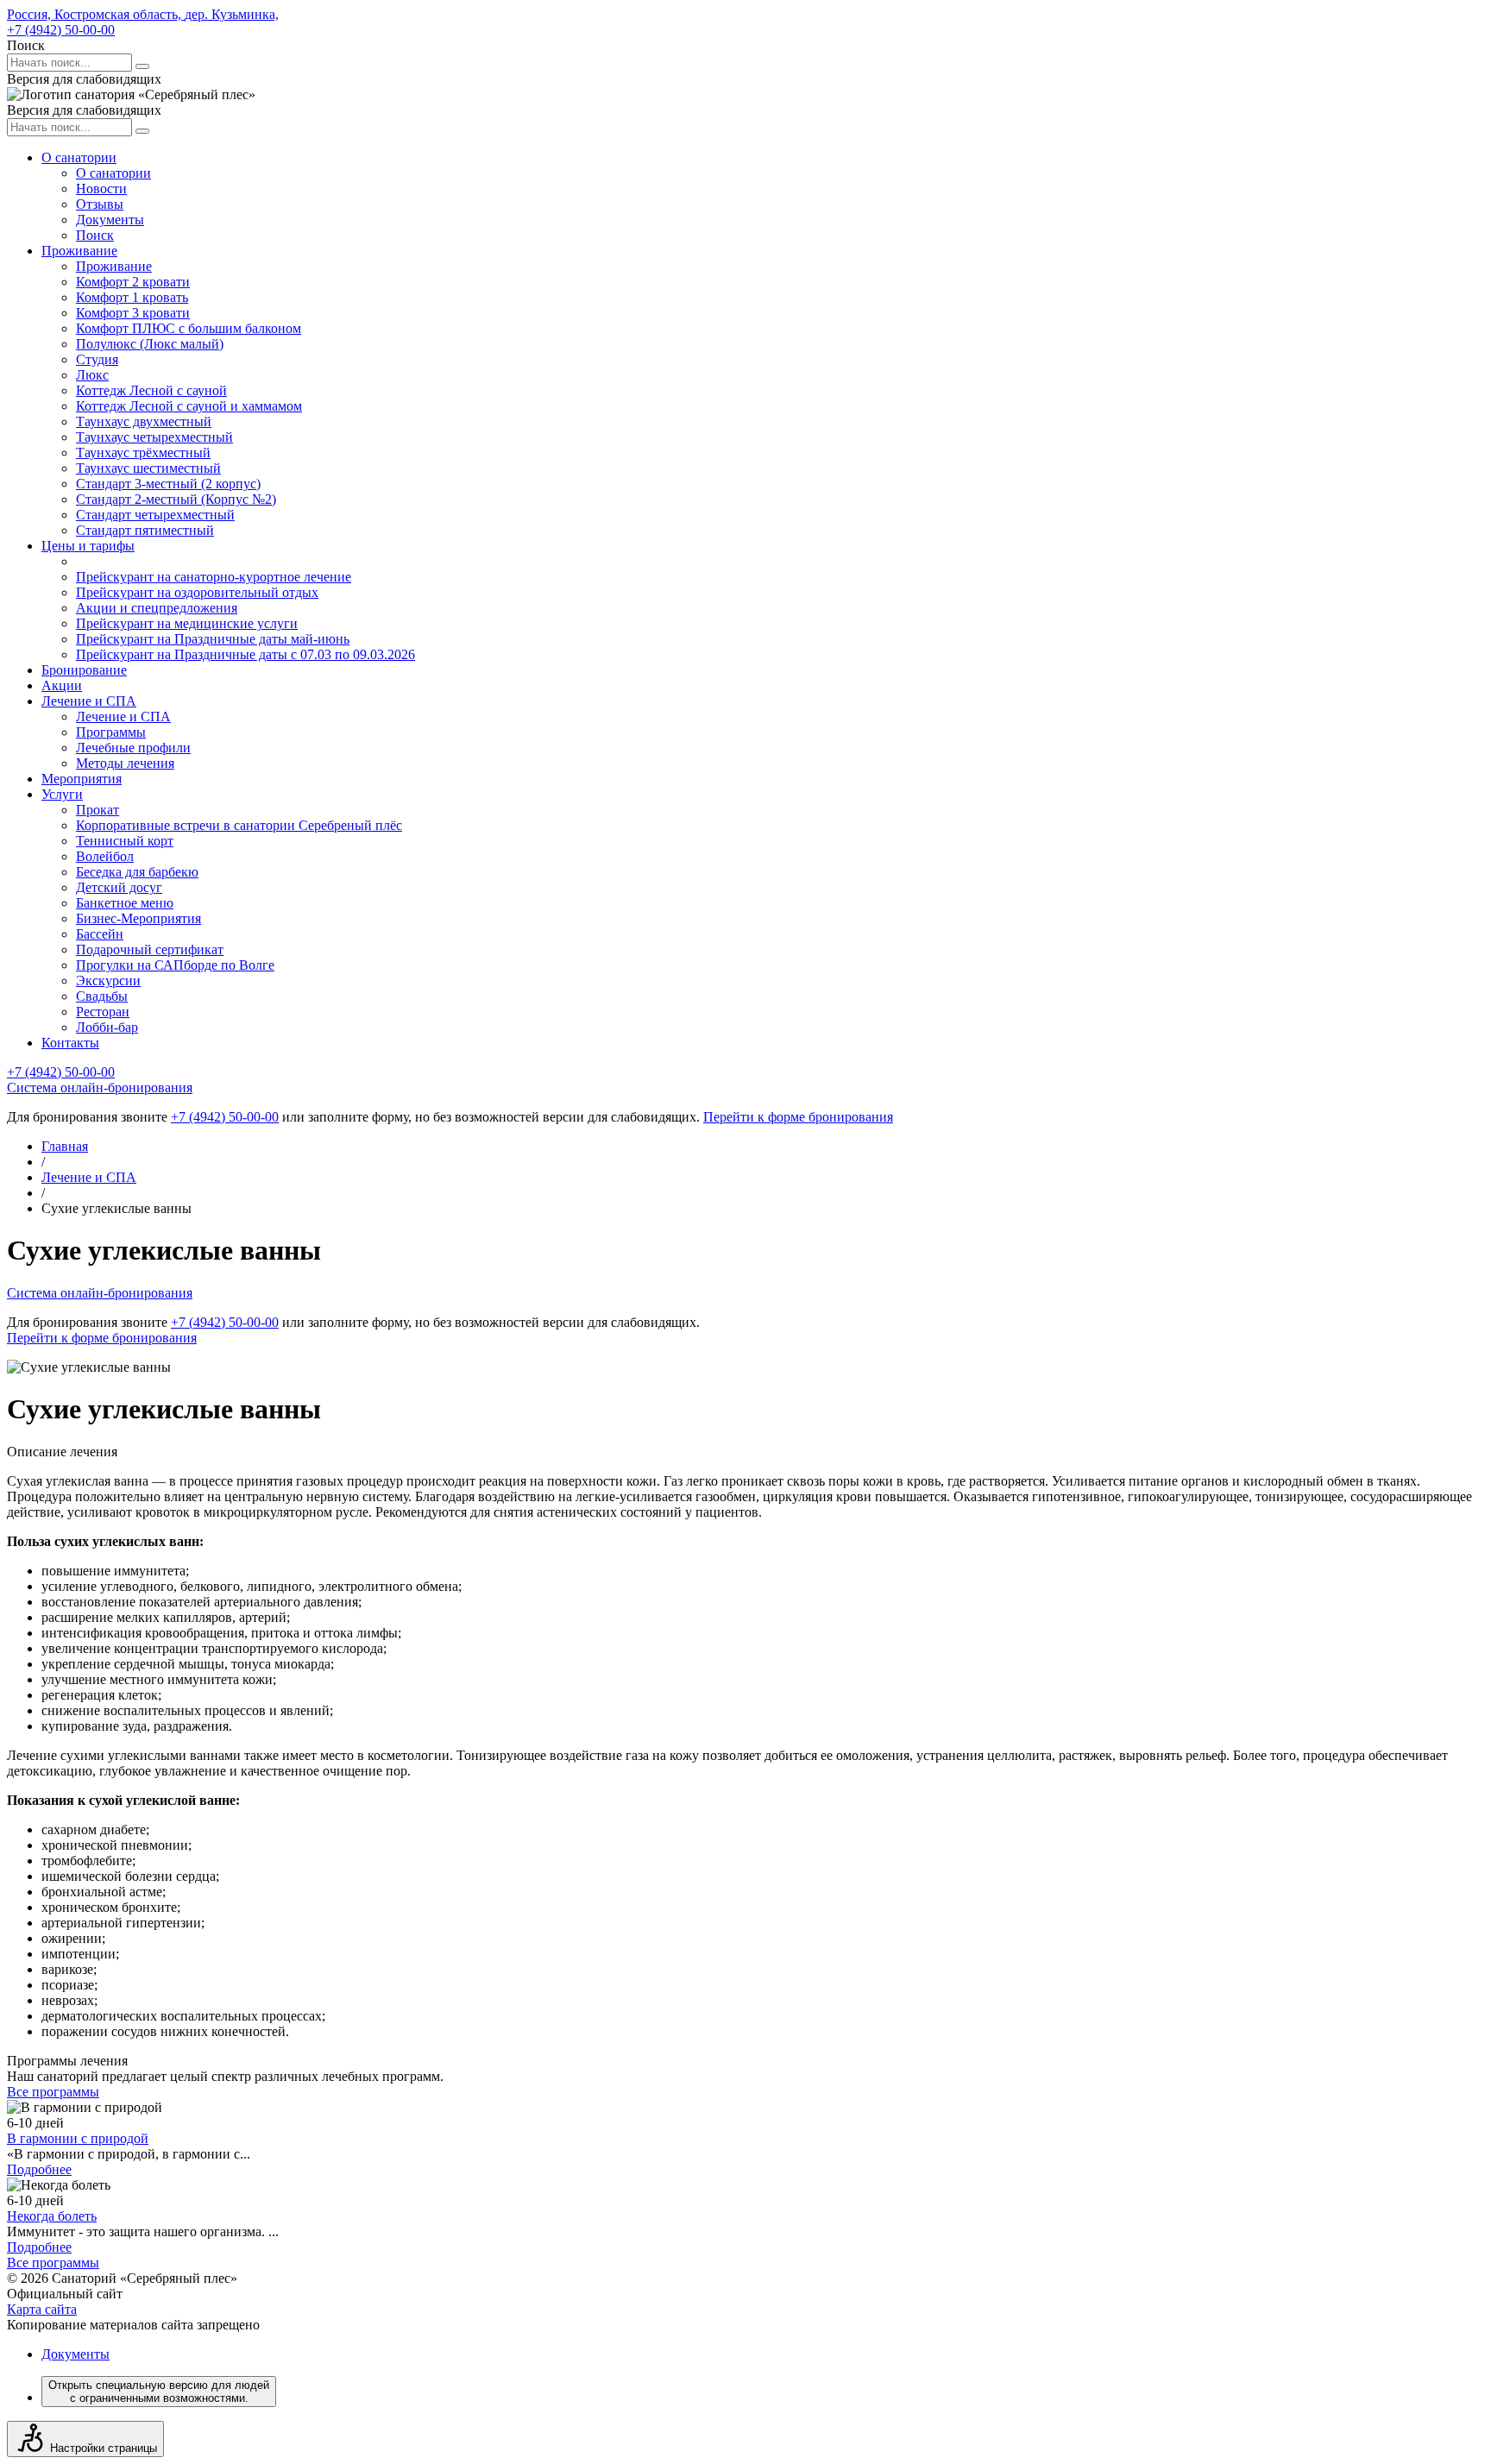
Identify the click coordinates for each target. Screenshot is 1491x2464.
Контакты (70, 1043)
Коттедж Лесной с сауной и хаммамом (189, 406)
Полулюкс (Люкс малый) (150, 344)
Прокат (98, 810)
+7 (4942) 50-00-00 (61, 30)
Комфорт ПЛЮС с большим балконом (189, 328)
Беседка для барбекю (137, 872)
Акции (62, 685)
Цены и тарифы (88, 546)
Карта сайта (42, 2309)
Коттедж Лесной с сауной (151, 390)
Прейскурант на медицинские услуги (187, 623)
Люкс (92, 375)
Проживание (79, 251)
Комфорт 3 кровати (133, 313)
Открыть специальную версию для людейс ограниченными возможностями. (159, 2392)
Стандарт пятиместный (145, 530)
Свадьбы (102, 996)
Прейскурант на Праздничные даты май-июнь (213, 639)
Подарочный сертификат (150, 949)
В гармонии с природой (78, 2138)
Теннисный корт (125, 841)
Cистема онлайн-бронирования (100, 1087)
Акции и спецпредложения (157, 608)
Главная (65, 1146)
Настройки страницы (104, 2448)
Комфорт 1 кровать (132, 297)
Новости (101, 189)
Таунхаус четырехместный (154, 437)
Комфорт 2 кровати (133, 282)
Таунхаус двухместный (144, 421)
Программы (111, 732)
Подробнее (39, 2169)
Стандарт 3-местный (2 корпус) (168, 484)
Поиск (95, 235)
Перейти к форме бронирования (798, 1117)
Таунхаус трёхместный (143, 453)
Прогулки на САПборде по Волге (175, 965)
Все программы (53, 2092)
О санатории (79, 157)
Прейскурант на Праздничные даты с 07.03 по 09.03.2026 (245, 654)
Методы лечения (125, 763)
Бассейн (100, 934)
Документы (110, 220)
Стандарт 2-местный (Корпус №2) (176, 499)
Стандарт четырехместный (155, 515)
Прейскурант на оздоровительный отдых (197, 592)
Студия (97, 359)
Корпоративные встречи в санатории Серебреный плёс (239, 825)
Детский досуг (119, 887)
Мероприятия (82, 779)
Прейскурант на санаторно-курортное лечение (214, 577)
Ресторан (103, 1012)
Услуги (62, 794)
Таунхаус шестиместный (148, 468)
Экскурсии (108, 981)
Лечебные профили (133, 748)
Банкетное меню (125, 903)
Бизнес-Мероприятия (138, 918)
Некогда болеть (52, 2216)
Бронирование (84, 670)
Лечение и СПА (89, 701)
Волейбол (105, 856)
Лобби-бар (107, 1027)
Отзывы (100, 204)
